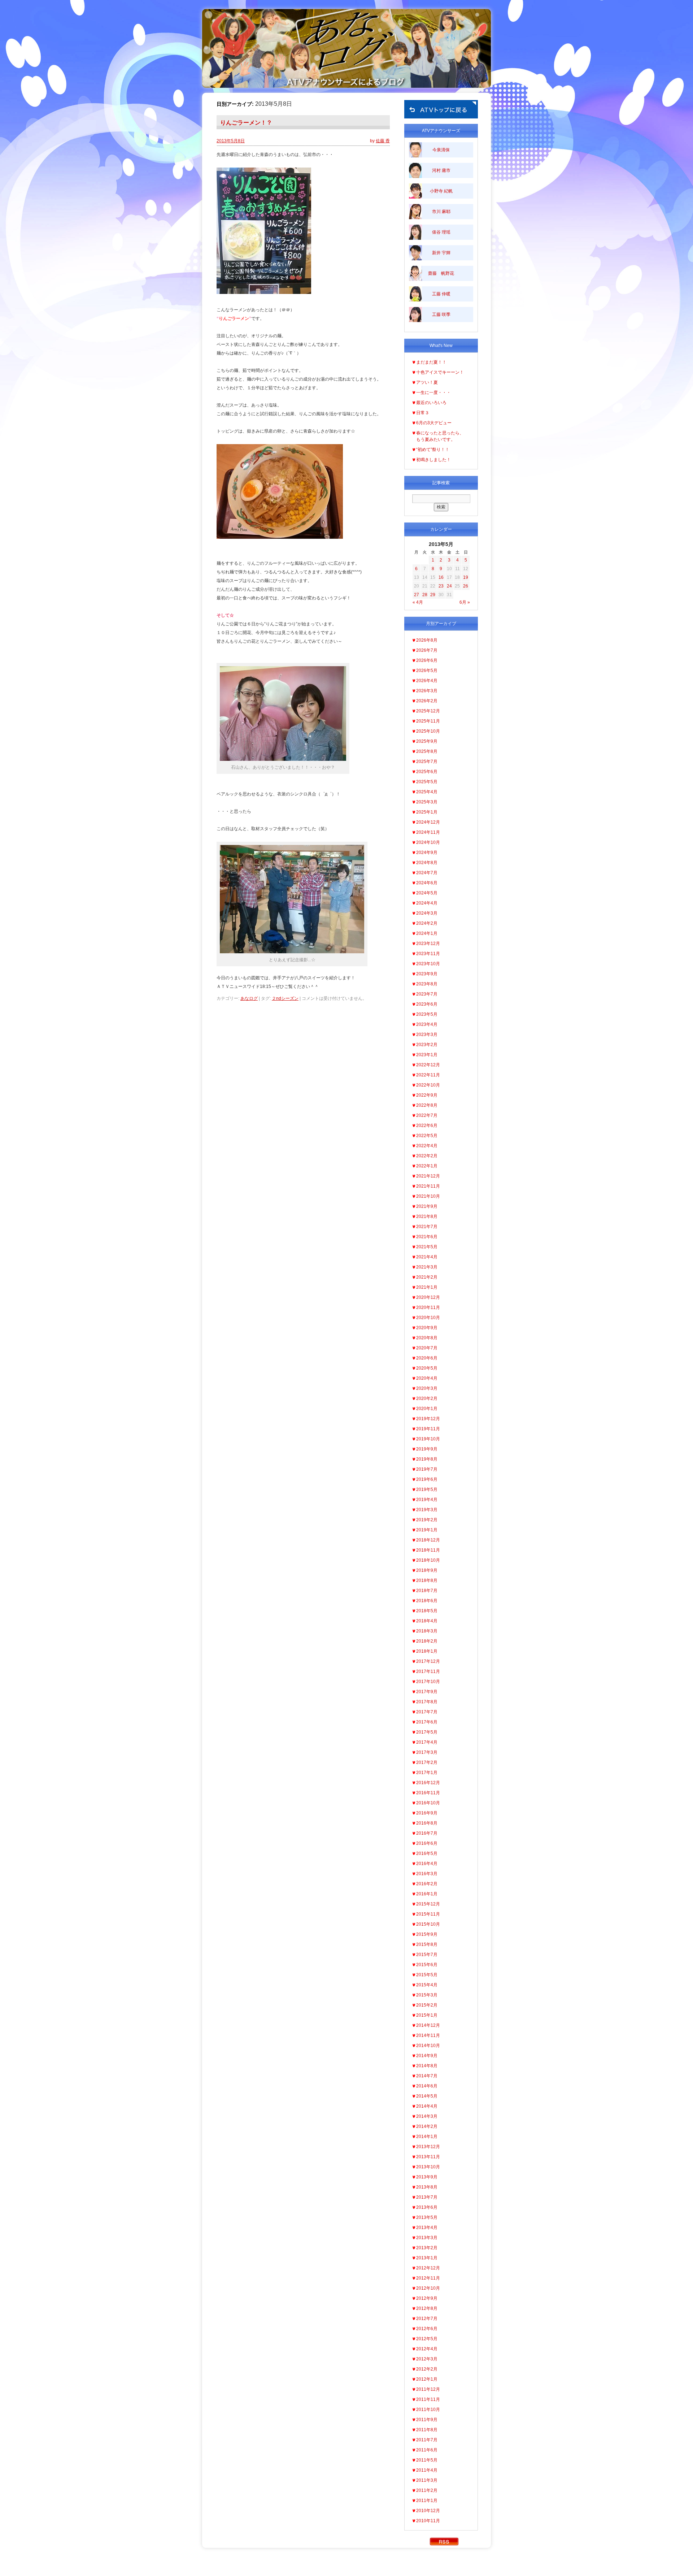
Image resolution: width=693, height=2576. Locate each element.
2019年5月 (427, 1489)
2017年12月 (428, 1661)
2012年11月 (428, 2278)
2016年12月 (428, 1783)
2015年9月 (427, 1934)
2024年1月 (427, 933)
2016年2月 (427, 1884)
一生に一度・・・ (433, 393)
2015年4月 (427, 1985)
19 (466, 577)
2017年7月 (427, 1712)
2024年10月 (428, 842)
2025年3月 (427, 802)
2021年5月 (427, 1247)
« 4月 (418, 602)
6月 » (465, 602)
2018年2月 (427, 1641)
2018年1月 (427, 1651)
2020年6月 (427, 1358)
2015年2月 (427, 2005)
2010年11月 (428, 2521)
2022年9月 (427, 1095)
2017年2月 (427, 1762)
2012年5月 (427, 2339)
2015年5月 (427, 1975)
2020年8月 (427, 1338)
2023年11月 (428, 954)
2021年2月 (427, 1277)
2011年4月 (427, 2470)
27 (417, 595)
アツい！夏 (427, 382)
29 (433, 595)
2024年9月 (427, 853)
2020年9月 (427, 1328)
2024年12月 (428, 822)
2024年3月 (427, 913)
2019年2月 (427, 1520)
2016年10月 (428, 1803)
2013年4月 (427, 2228)
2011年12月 (428, 2389)
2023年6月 (427, 1004)
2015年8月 (427, 1944)
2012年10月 (428, 2288)
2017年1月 (427, 1773)
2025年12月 (428, 711)
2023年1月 (427, 1055)
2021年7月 (427, 1227)
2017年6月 (427, 1722)
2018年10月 (428, 1560)
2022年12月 (428, 1065)
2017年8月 (427, 1702)
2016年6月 (427, 1843)
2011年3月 (427, 2480)
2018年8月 (427, 1580)
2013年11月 (428, 2157)
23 (441, 586)
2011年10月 (428, 2410)
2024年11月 (428, 832)
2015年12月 (428, 1904)
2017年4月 (427, 1742)
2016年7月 (427, 1833)
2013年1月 (427, 2258)
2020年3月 (427, 1388)
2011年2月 (427, 2490)
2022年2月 (427, 1156)
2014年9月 (427, 2056)
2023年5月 (427, 1014)
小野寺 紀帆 (441, 191)
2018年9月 (427, 1570)
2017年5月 (427, 1732)
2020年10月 (428, 1318)
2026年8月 (427, 640)
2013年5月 (427, 2217)
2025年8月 (427, 751)
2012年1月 (427, 2379)
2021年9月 (427, 1206)
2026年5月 (427, 671)
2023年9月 (427, 974)
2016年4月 (427, 1864)
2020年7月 (427, 1348)
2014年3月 (427, 2116)
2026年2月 (427, 701)
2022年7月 (427, 1115)
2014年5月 (427, 2096)
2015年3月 (427, 1995)
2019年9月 (427, 1449)
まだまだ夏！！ (431, 362)
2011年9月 (427, 2420)
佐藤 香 (383, 141)
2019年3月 (427, 1510)
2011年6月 (427, 2450)
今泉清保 (441, 150)
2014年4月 (427, 2106)
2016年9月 (427, 1813)
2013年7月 (427, 2197)
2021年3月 (427, 1267)
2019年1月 (427, 1530)
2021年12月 (428, 1176)
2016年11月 (428, 1793)
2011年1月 (427, 2501)
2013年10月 (428, 2167)
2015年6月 (427, 1965)
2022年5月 (427, 1136)
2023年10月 (428, 964)
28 (425, 595)
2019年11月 (428, 1429)
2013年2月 (427, 2248)
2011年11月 (428, 2399)
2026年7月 (427, 650)
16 (441, 577)
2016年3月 (427, 1874)
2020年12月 (428, 1297)
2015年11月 (428, 1914)
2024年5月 (427, 893)
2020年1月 (427, 1409)
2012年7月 (427, 2319)
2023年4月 (427, 1024)
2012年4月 (427, 2349)
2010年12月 (428, 2511)
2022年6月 (427, 1126)
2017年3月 (427, 1752)
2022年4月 (427, 1146)
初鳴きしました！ (433, 460)
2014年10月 (428, 2046)
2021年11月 (428, 1186)
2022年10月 (428, 1085)
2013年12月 (428, 2147)
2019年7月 (427, 1469)
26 (466, 586)
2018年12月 (428, 1540)
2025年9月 (427, 741)
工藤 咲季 (441, 315)
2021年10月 (428, 1196)
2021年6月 (427, 1237)
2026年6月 (427, 660)
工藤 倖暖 (441, 294)
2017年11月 (428, 1671)
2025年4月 (427, 792)
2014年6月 (427, 2086)
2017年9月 (427, 1692)
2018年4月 (427, 1621)
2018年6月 (427, 1601)
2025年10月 (428, 731)
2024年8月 (427, 863)
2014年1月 (427, 2137)
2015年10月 (428, 1924)
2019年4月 (427, 1500)
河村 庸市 (441, 170)
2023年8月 (427, 984)
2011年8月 (427, 2430)
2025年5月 (427, 782)
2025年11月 (428, 721)
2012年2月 (427, 2369)
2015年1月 (427, 2015)
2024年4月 (427, 903)
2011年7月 (427, 2440)
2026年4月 (427, 681)
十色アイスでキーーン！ (440, 372)
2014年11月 (428, 2035)
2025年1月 (427, 812)
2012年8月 (427, 2308)
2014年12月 (428, 2025)
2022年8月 (427, 1105)
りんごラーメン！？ (246, 123)
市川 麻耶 (441, 212)
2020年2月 (427, 1398)
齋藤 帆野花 (441, 273)
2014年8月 (427, 2066)
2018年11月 (428, 1550)
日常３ (423, 413)
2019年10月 (428, 1439)
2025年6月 (427, 772)
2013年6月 (427, 2207)
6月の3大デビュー (434, 423)
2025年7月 (427, 762)
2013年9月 (427, 2177)
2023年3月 (427, 1035)
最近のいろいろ (431, 403)
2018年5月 (427, 1611)
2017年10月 (428, 1682)
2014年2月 (427, 2126)
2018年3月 (427, 1631)
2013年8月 (427, 2187)
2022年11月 (428, 1075)
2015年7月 (427, 1955)
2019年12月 (428, 1419)
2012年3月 (427, 2359)
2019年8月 (427, 1459)
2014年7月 (427, 2076)
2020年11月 (428, 1307)
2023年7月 (427, 994)
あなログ (249, 998)
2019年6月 (427, 1479)
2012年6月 (427, 2329)
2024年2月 (427, 923)
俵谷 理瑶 (441, 232)
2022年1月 (427, 1166)
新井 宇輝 (441, 253)
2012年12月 (428, 2268)
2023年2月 (427, 1045)
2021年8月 (427, 1217)
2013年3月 (427, 2238)
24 (449, 586)
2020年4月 (427, 1378)
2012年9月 (427, 2298)
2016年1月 (427, 1894)
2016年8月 (427, 1823)
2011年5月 (427, 2460)
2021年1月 (427, 1287)
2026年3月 (427, 691)
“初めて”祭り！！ (433, 450)
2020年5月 (427, 1368)
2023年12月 (428, 944)
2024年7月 (427, 873)
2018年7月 (427, 1591)
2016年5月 (427, 1853)
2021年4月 (427, 1257)
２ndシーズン (285, 998)
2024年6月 (427, 883)
